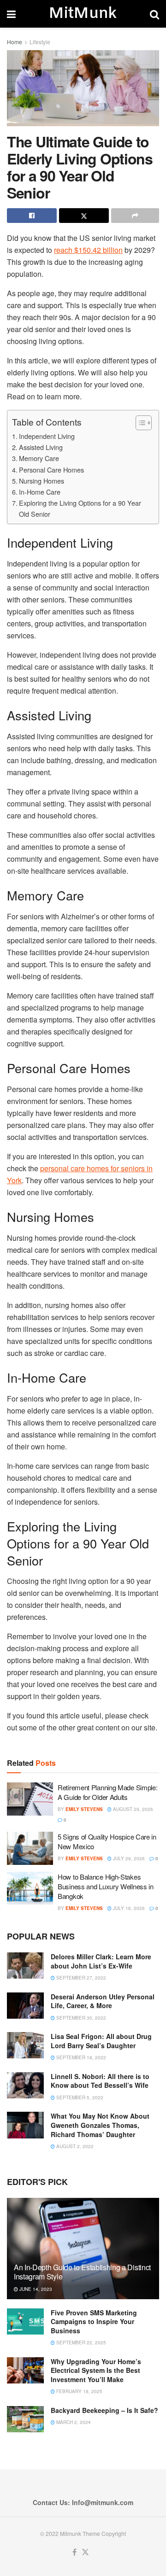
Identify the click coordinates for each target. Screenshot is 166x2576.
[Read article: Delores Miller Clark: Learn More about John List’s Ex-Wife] (25, 1966)
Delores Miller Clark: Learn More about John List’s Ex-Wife (101, 1961)
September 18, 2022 (80, 2057)
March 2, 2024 (73, 2422)
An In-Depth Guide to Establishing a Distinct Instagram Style (82, 2272)
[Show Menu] (11, 14)
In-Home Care (40, 492)
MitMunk (83, 14)
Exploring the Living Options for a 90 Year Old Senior (80, 508)
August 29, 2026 (132, 1809)
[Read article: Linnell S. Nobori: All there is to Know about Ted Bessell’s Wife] (25, 2085)
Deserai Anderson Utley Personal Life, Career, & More (103, 2001)
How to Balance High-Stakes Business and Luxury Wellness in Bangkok (106, 1886)
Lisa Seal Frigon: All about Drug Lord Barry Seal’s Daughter (101, 2041)
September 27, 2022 (80, 1978)
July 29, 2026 (128, 1858)
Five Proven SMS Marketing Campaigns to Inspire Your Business (94, 2322)
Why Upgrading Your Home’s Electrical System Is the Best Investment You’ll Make (96, 2370)
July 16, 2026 (128, 1908)
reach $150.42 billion (88, 250)
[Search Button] (154, 14)
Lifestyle (40, 42)
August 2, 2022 (74, 2146)
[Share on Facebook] (32, 216)
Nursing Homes (41, 481)
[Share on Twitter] (84, 216)
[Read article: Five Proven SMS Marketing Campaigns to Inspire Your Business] (25, 2322)
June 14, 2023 (35, 2289)
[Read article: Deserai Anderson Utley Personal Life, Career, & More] (25, 2006)
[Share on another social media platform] (135, 216)
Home (15, 42)
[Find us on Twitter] (85, 2552)
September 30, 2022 (80, 2018)
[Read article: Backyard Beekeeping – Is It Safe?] (25, 2419)
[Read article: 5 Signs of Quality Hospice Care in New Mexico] (30, 1848)
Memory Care (39, 458)
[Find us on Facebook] (74, 2552)
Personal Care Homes (51, 470)
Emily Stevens (84, 1809)
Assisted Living (41, 447)
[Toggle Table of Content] (139, 423)
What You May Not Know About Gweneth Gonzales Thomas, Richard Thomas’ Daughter (100, 2125)
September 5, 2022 (79, 2097)
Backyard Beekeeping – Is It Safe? (104, 2410)
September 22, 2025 (80, 2342)
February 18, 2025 (79, 2391)
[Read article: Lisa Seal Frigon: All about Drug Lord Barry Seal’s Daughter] (25, 2045)
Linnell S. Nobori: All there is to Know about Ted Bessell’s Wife (100, 2081)
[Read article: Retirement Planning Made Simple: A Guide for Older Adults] (30, 1799)
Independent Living (47, 436)
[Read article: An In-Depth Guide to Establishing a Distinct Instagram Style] (83, 2252)
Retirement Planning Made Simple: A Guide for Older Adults (107, 1792)
